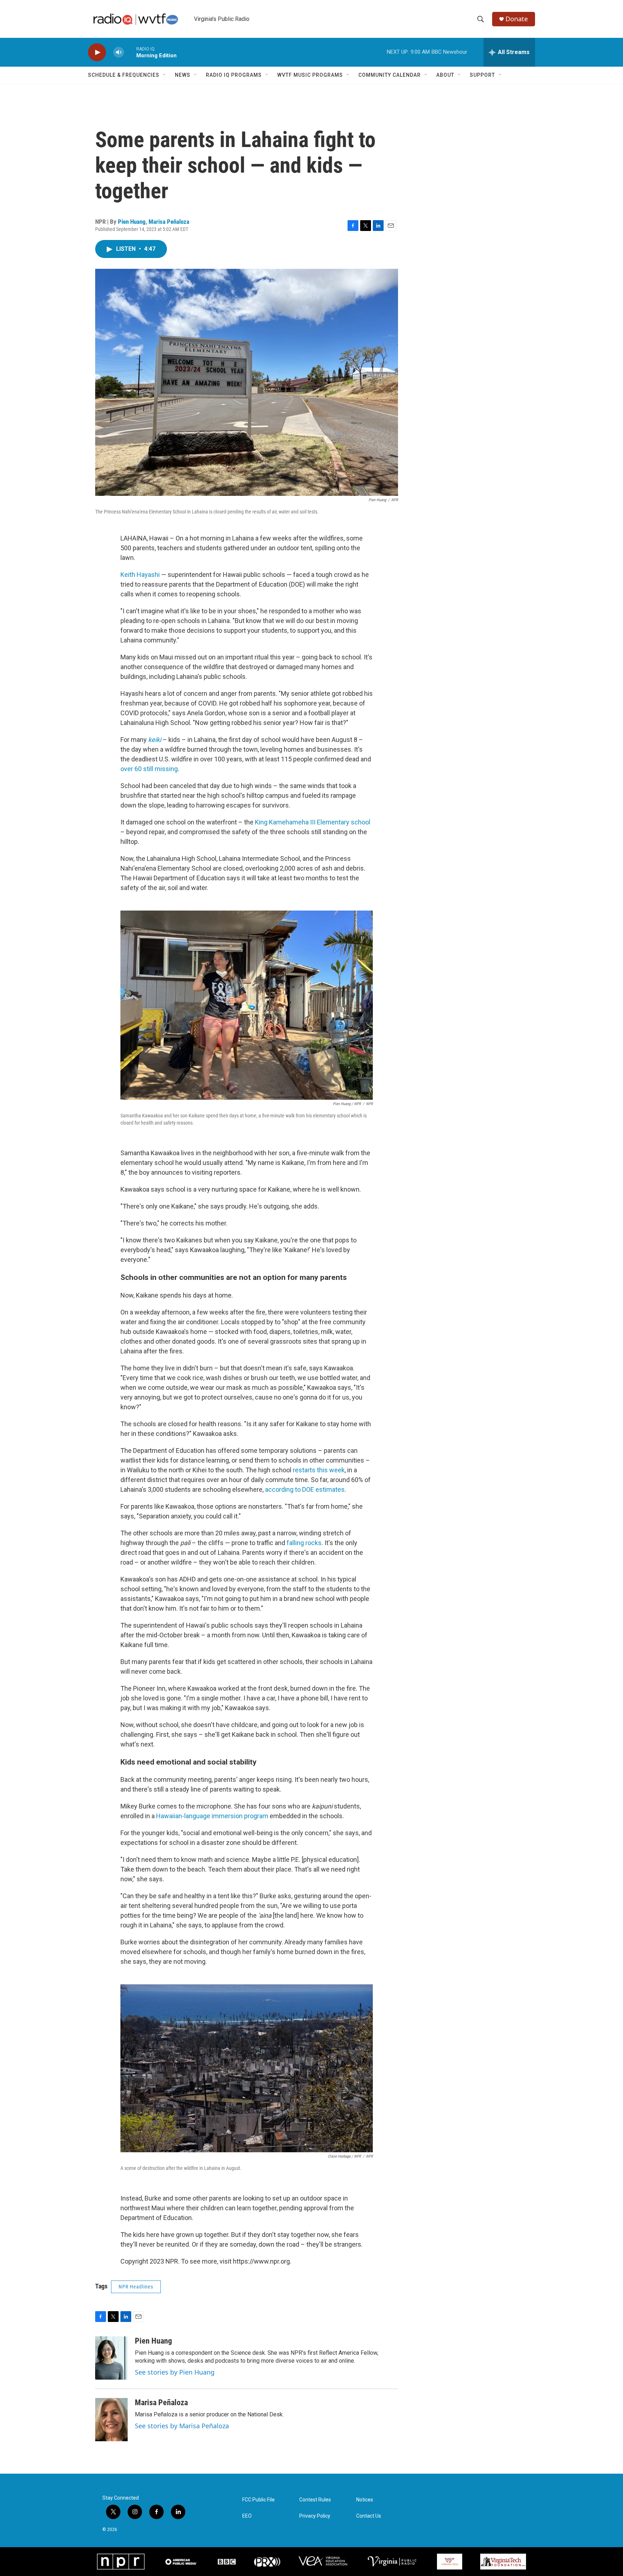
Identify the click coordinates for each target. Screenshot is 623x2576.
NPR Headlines (136, 2287)
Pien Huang (132, 222)
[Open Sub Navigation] (165, 75)
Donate (517, 19)
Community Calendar (390, 75)
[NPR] (121, 2562)
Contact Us (369, 2516)
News (183, 75)
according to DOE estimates (305, 1489)
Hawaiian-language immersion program (212, 1816)
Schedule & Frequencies (124, 75)
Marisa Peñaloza (169, 222)
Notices (365, 2500)
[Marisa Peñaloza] (111, 2420)
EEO (247, 2516)
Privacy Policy (315, 2516)
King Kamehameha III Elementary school (313, 822)
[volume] (119, 52)
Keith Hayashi (140, 575)
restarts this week (319, 1470)
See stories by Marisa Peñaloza (182, 2426)
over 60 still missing (149, 769)
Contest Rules (315, 2500)
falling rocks (304, 1543)
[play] (97, 52)
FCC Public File (259, 2500)
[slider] (130, 52)
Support (482, 75)
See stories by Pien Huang (175, 2372)
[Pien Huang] (111, 2358)
